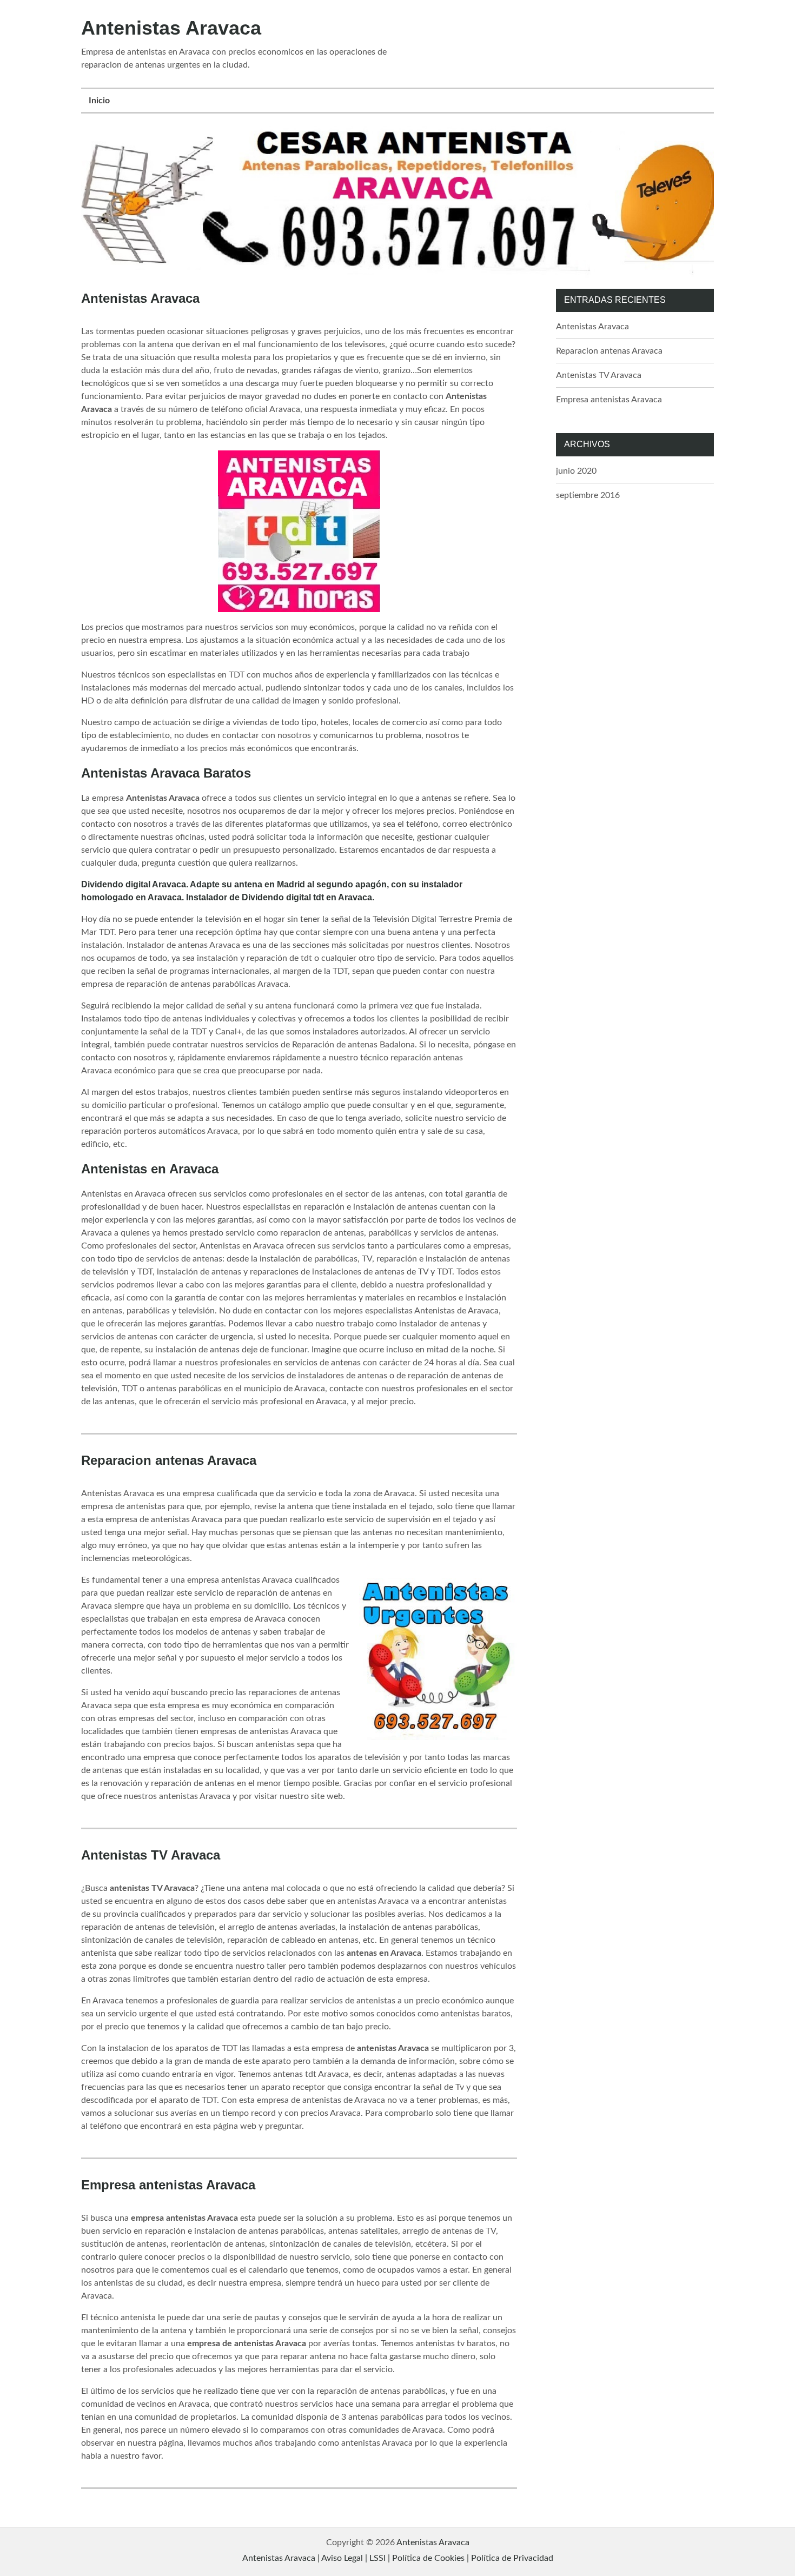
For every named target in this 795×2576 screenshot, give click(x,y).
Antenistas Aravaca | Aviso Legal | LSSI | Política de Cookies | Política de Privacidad (398, 2558)
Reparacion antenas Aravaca (169, 1460)
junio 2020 (576, 471)
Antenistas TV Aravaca (151, 1855)
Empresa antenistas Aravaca (168, 2185)
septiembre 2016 (588, 495)
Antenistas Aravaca (171, 28)
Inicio (99, 101)
